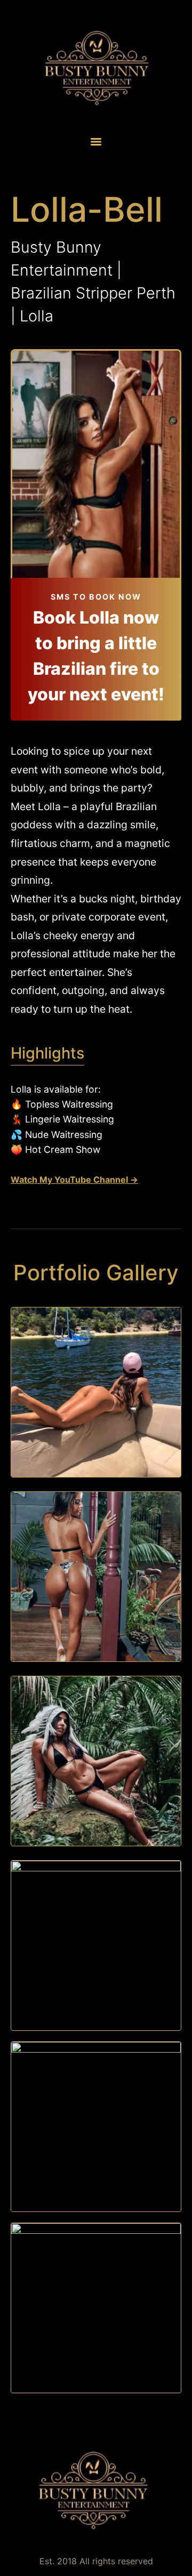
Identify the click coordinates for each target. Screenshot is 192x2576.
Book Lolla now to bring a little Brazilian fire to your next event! (96, 656)
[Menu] (96, 142)
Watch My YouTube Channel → (74, 1180)
